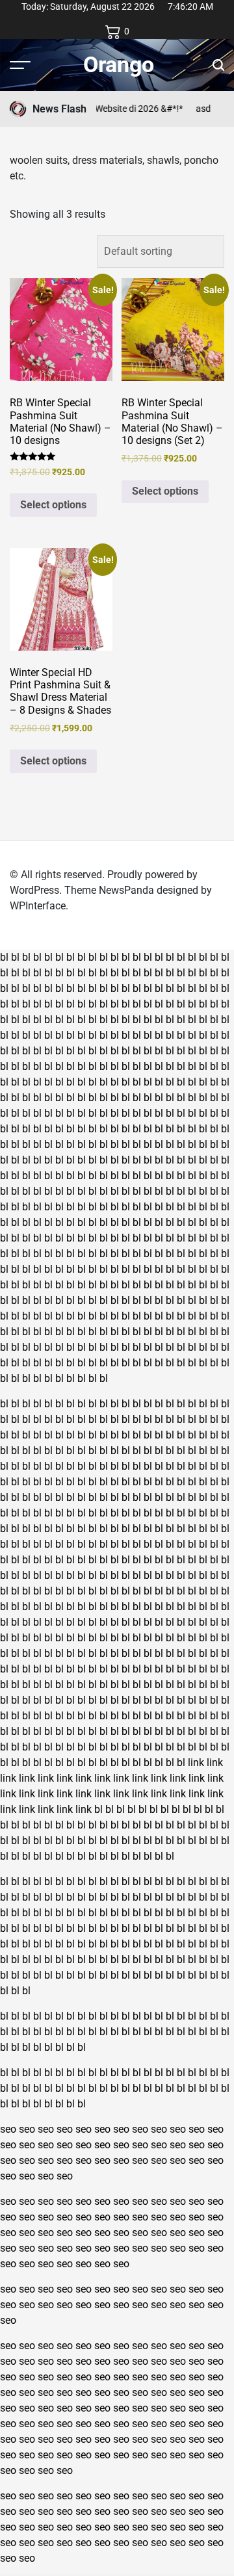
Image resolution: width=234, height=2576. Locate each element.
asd (192, 109)
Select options (53, 505)
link (196, 1763)
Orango (119, 64)
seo (8, 2129)
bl (4, 957)
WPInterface (38, 906)
